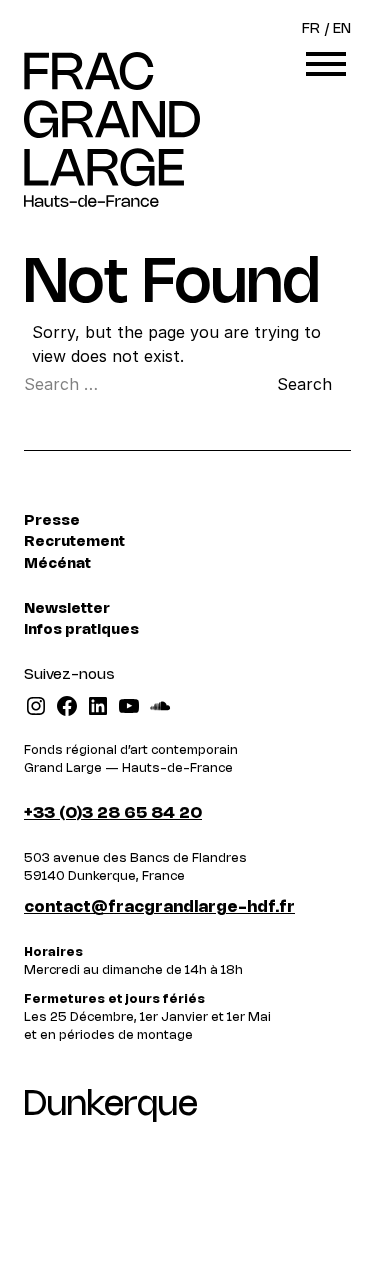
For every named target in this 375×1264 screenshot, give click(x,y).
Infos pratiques (81, 630)
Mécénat (57, 564)
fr (311, 29)
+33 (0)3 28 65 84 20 (113, 813)
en (342, 29)
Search (304, 384)
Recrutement (74, 542)
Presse (52, 521)
